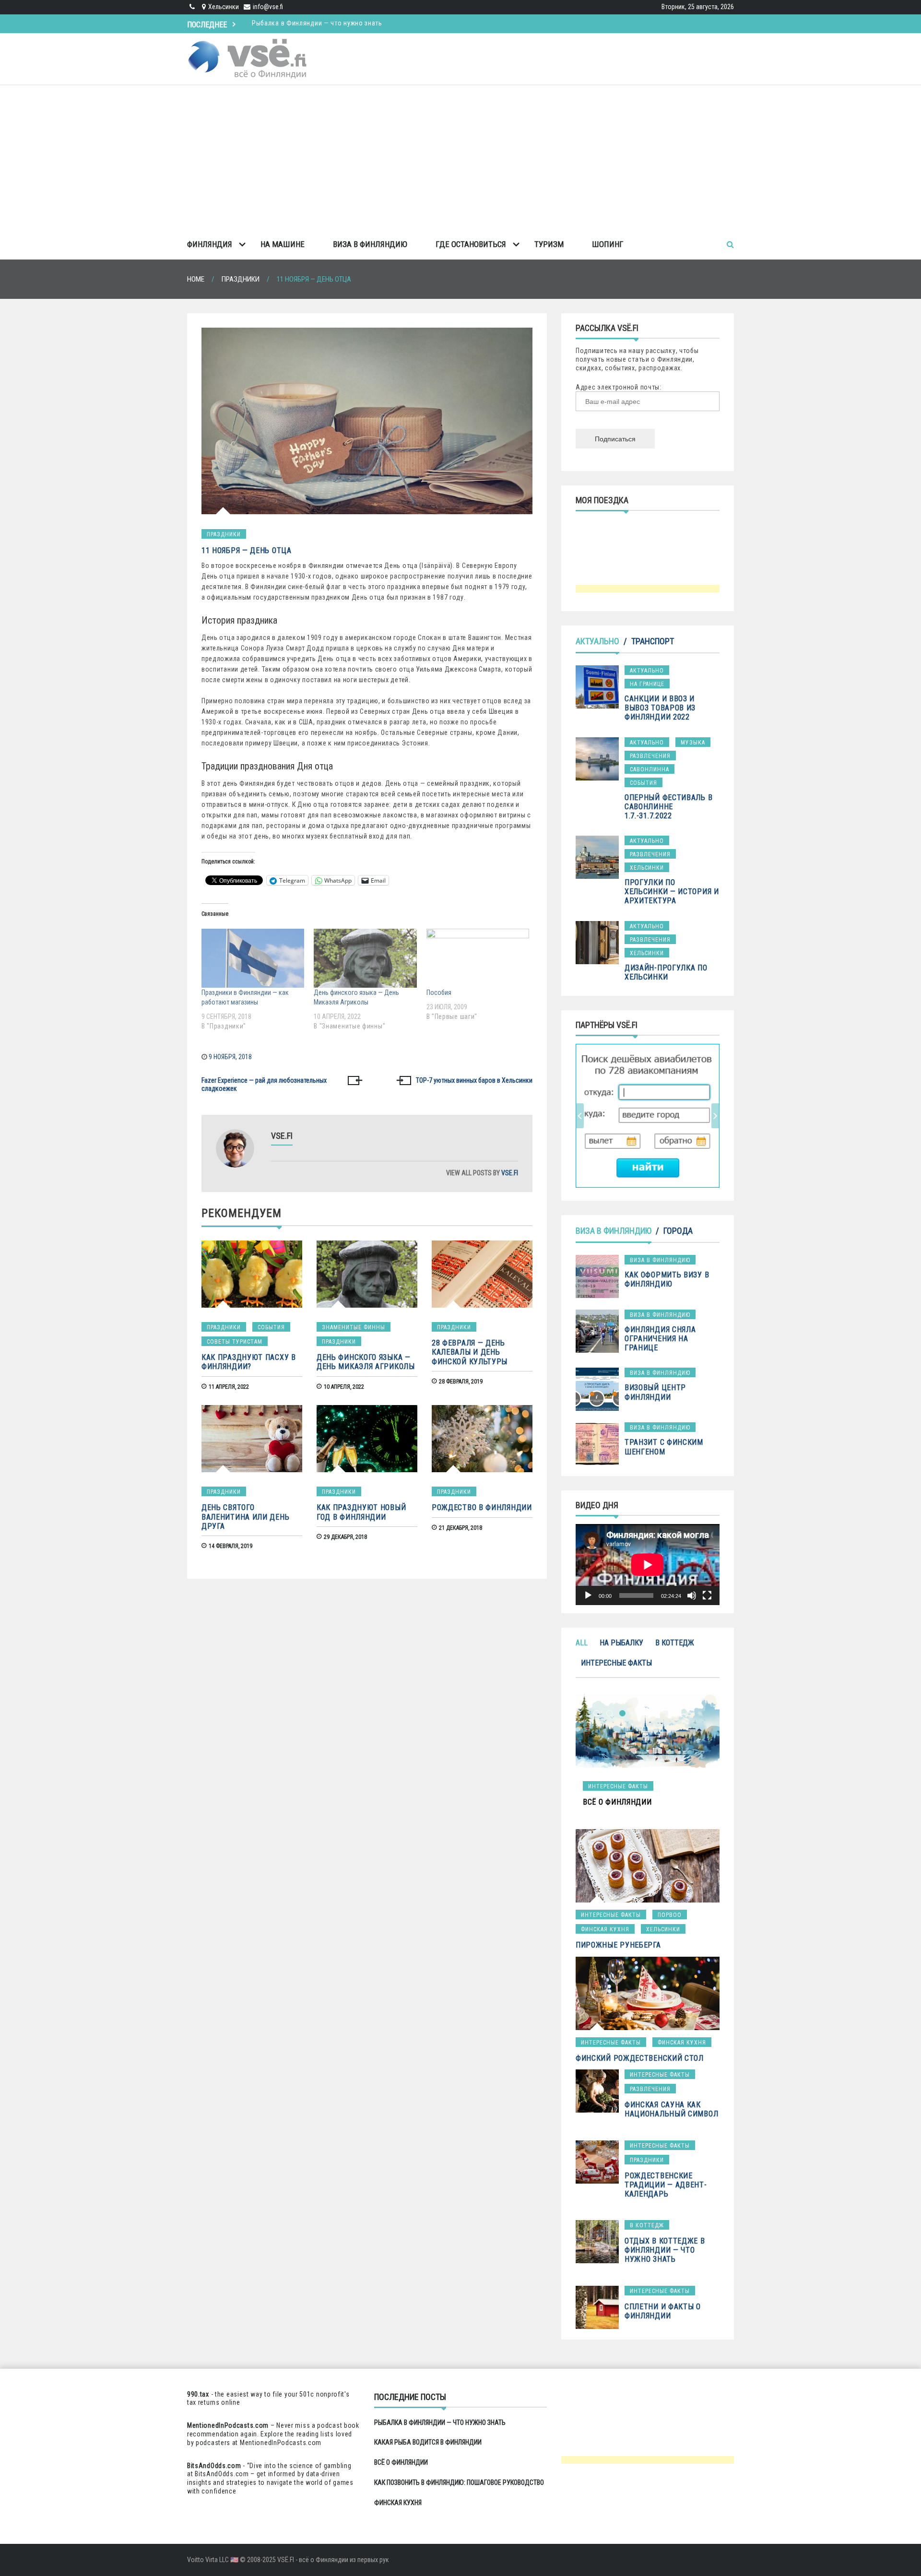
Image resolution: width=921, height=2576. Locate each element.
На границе (647, 684)
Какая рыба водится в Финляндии (305, 23)
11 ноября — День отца (247, 550)
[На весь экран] (707, 1595)
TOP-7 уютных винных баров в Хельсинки (474, 1080)
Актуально (597, 641)
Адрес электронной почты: (619, 387)
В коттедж (675, 1643)
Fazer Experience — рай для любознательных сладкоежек (264, 1085)
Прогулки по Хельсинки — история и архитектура (672, 892)
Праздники (224, 534)
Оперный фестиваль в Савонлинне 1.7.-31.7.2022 (668, 807)
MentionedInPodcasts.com (281, 2443)
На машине (283, 244)
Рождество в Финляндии (482, 1507)
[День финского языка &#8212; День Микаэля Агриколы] (365, 958)
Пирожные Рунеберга (618, 1945)
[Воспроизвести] (588, 1595)
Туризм (549, 244)
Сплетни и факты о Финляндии (663, 2311)
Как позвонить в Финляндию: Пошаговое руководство (459, 2482)
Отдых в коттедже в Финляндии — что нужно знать (665, 2250)
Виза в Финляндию (370, 244)
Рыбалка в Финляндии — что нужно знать (440, 2422)
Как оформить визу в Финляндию (667, 1279)
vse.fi (510, 1173)
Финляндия (210, 244)
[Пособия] (478, 958)
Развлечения (650, 756)
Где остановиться (471, 244)
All (582, 1643)
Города (678, 1231)
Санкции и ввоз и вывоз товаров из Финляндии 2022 (660, 708)
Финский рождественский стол (640, 2058)
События (271, 1327)
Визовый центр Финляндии (655, 1392)
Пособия (439, 993)
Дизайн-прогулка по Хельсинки (666, 972)
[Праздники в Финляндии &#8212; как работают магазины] (253, 958)
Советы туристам (235, 1342)
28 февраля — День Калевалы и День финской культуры (470, 1352)
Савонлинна (649, 769)
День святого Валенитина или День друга (245, 1517)
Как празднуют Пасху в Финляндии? (249, 1362)
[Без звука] (692, 1595)
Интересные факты (616, 1663)
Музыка (693, 743)
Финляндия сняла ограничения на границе (660, 1339)
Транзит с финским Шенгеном (664, 1447)
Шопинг (608, 244)
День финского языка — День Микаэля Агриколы (366, 1362)
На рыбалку (621, 1643)
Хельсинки (647, 868)
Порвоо (670, 1915)
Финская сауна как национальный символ (671, 2109)
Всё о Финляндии (401, 2462)
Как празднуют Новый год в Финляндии (361, 1512)
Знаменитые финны (354, 1327)
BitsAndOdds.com (214, 2466)
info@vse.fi (268, 7)
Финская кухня (605, 1929)
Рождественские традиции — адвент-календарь (666, 2185)
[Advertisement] (460, 157)
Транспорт (653, 641)
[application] (648, 1565)
